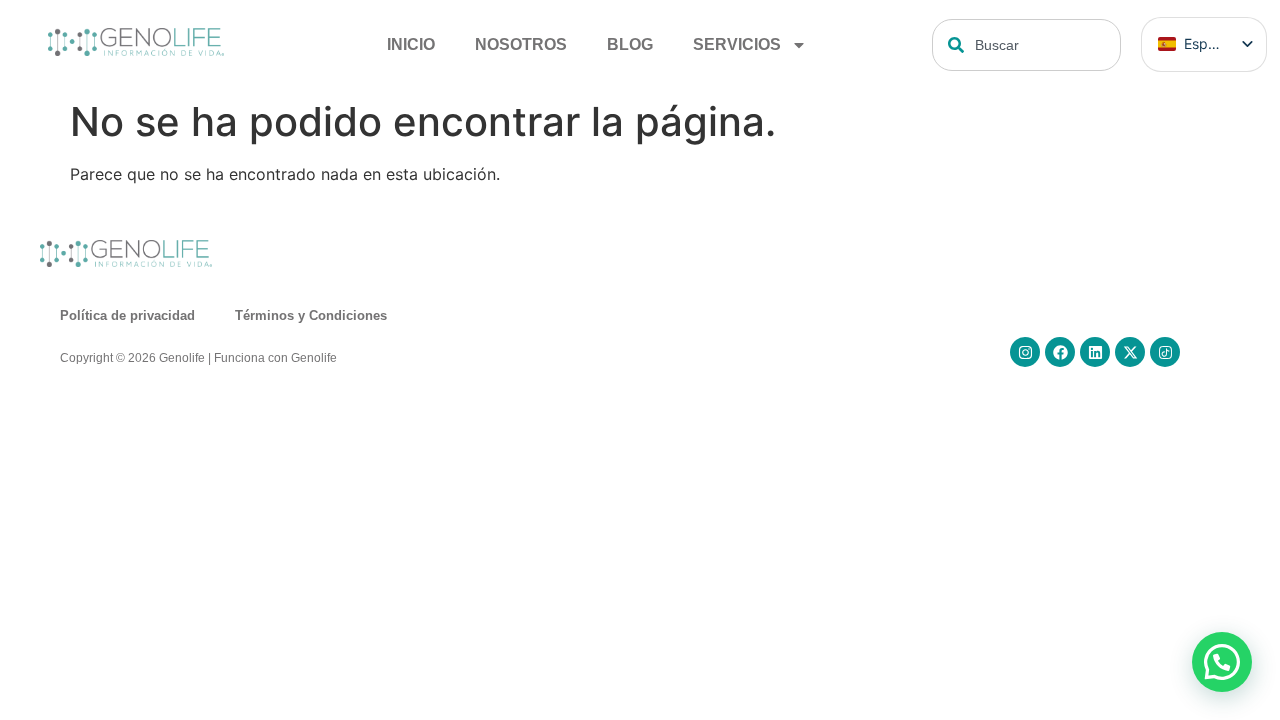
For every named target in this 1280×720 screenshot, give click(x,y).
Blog (630, 44)
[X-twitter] (1130, 352)
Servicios (737, 44)
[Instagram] (1025, 352)
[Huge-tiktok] (1165, 352)
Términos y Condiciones (311, 315)
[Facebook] (1060, 352)
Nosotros (521, 44)
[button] (1222, 662)
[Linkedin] (1095, 352)
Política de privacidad (127, 315)
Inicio (411, 44)
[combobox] (1026, 45)
